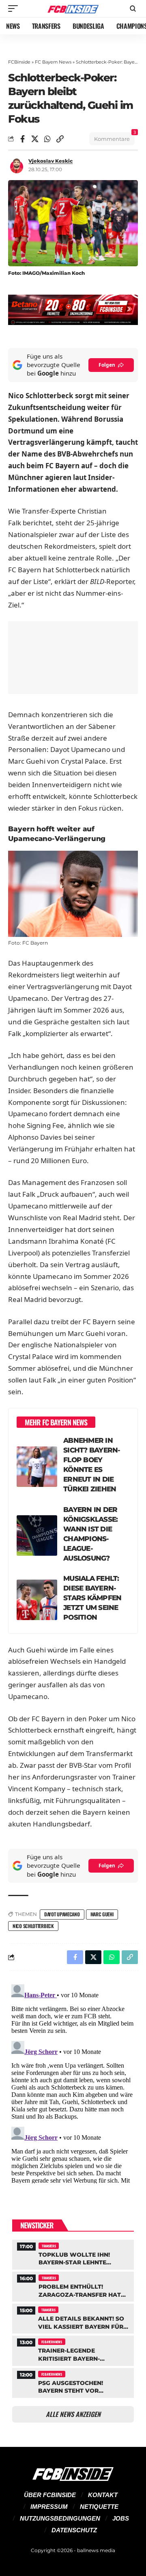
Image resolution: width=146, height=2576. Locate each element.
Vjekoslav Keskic (50, 161)
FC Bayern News (53, 62)
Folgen (107, 365)
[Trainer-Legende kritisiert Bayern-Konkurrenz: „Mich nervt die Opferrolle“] (73, 2350)
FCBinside (19, 62)
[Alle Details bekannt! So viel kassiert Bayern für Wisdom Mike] (73, 2318)
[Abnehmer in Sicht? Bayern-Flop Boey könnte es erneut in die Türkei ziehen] (37, 1467)
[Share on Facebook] (22, 139)
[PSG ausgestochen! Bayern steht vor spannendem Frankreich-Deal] (73, 2382)
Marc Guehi (102, 1914)
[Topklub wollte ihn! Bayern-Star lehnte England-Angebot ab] (73, 2254)
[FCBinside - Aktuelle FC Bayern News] (73, 9)
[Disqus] (73, 2082)
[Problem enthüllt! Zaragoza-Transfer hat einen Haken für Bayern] (73, 2286)
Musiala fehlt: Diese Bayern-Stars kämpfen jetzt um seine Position (92, 1598)
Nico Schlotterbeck (33, 1926)
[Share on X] (35, 139)
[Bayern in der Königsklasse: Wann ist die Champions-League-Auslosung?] (37, 1535)
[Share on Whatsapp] (47, 139)
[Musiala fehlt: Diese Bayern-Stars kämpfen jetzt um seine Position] (37, 1600)
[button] (15, 8)
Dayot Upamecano (62, 1914)
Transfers (49, 2246)
